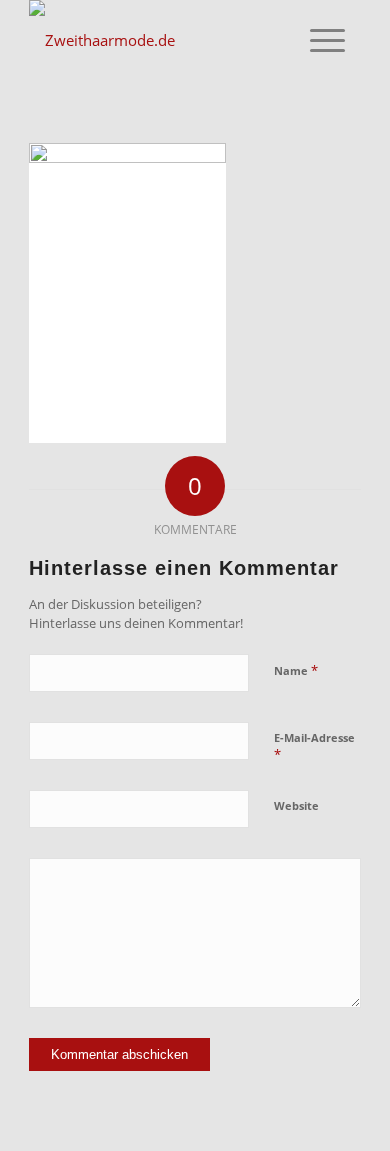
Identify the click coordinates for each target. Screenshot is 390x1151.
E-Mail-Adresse (314, 747)
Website (296, 805)
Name (296, 670)
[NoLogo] (161, 40)
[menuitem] (327, 40)
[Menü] (327, 40)
